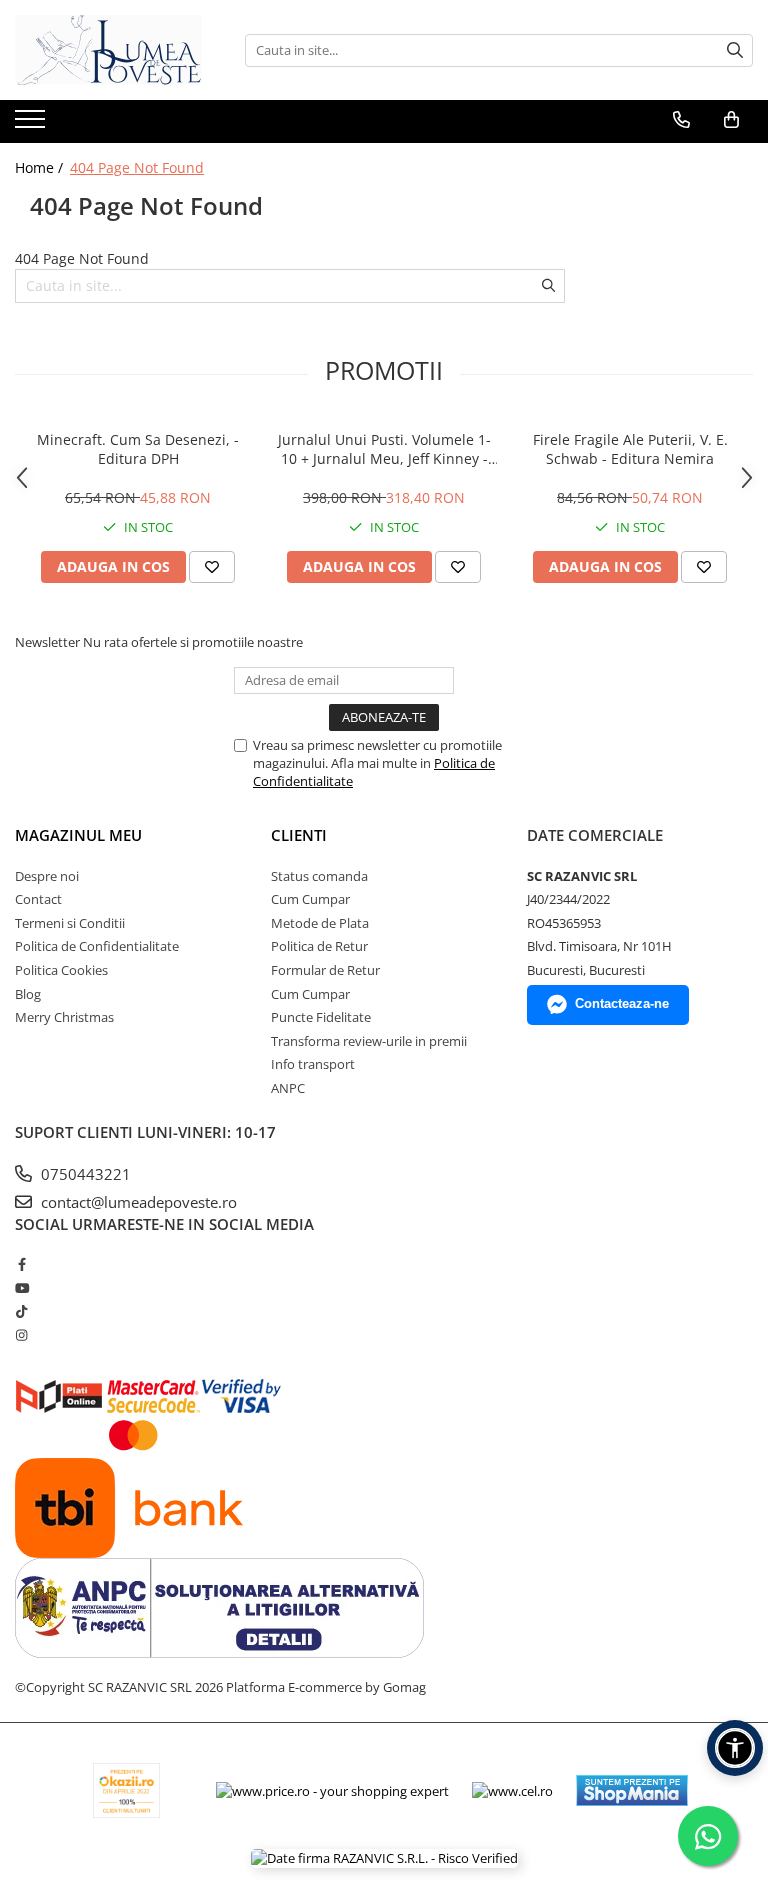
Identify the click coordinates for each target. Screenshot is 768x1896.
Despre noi (47, 876)
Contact (38, 899)
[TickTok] (21, 1311)
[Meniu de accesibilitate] (735, 1748)
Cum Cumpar (310, 899)
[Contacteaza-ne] (681, 120)
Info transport (313, 1064)
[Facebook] (21, 1264)
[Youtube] (21, 1288)
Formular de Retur (325, 970)
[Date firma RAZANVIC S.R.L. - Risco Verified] (384, 1858)
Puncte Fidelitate (321, 1017)
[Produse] (32, 125)
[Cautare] (735, 50)
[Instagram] (21, 1335)
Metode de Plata (320, 923)
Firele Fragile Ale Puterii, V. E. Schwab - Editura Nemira (630, 449)
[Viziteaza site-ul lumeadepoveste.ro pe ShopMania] (632, 1790)
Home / (41, 167)
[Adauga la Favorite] (212, 567)
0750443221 (84, 1174)
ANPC (288, 1088)
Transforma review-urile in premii (369, 1041)
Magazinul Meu (78, 835)
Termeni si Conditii (70, 923)
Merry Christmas (64, 1017)
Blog (28, 994)
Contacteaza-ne (622, 1003)
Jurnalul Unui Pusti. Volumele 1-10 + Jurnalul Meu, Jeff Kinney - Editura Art (384, 449)
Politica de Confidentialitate (97, 946)
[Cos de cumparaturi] (731, 120)
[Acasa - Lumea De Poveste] (115, 50)
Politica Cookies (61, 970)
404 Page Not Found (137, 167)
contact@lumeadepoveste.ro (137, 1202)
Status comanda (319, 876)
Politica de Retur (319, 946)
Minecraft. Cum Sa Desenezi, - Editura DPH (138, 449)
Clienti (299, 835)
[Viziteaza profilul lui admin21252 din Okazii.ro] (127, 1790)
